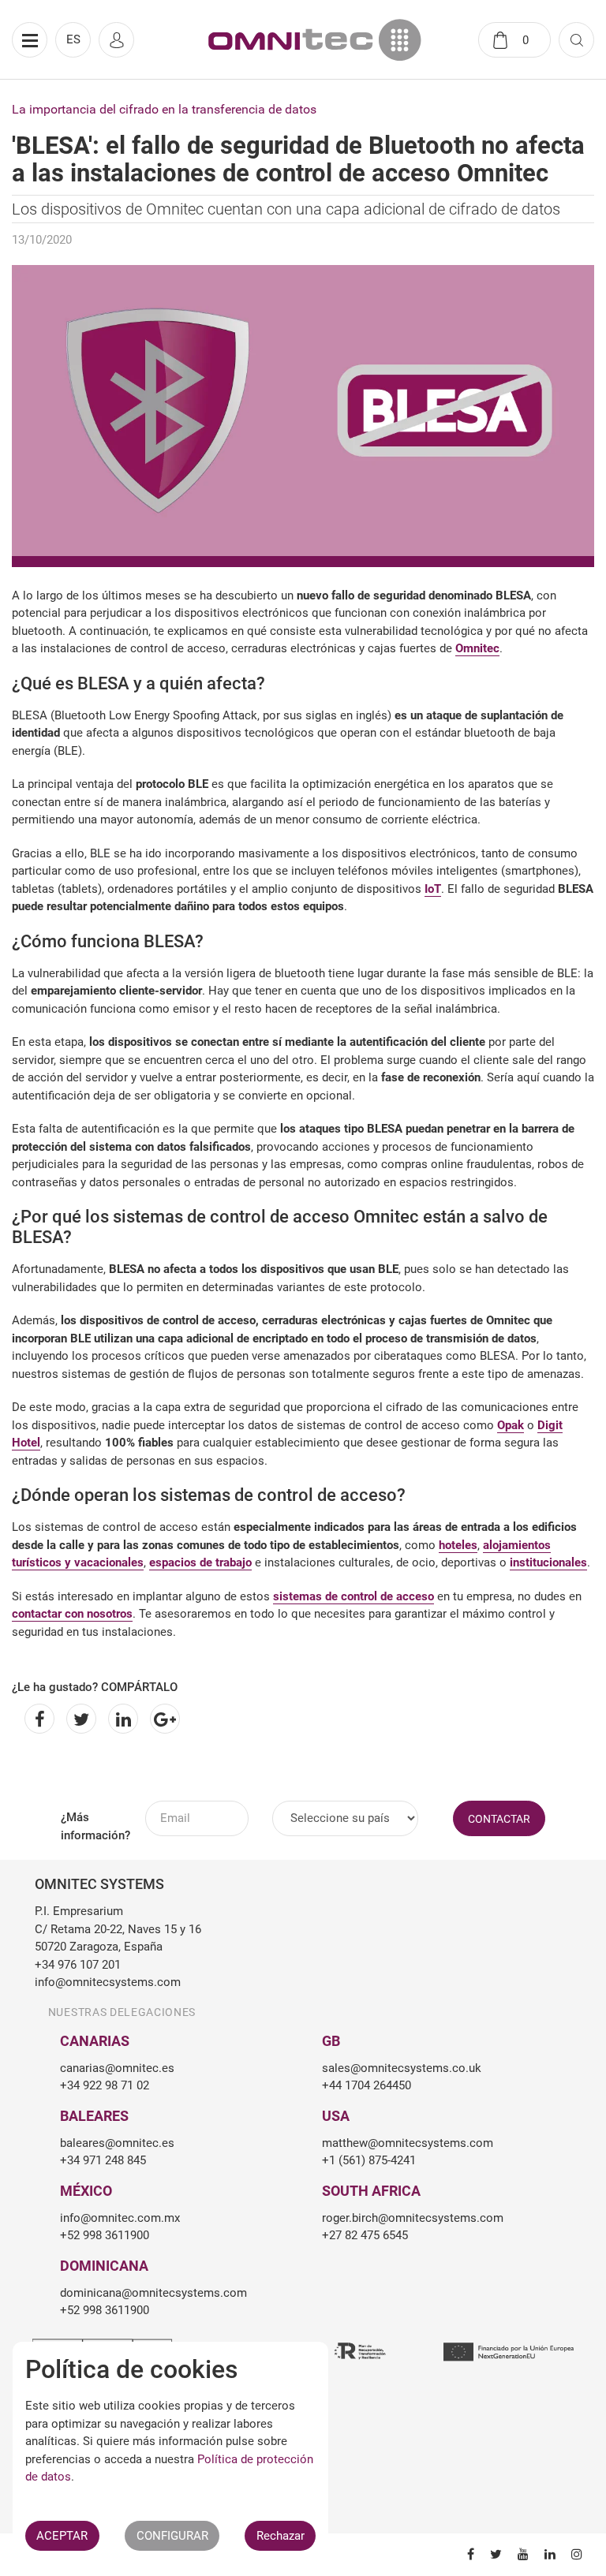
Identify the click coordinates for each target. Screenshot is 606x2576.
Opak (511, 1425)
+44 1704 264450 (367, 2085)
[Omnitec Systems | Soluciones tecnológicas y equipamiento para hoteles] (315, 40)
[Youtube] (515, 2554)
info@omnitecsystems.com (108, 1982)
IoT (433, 889)
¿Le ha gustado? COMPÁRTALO (95, 1687)
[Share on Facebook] (37, 1719)
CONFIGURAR (172, 2536)
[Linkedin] (542, 2554)
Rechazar (281, 2536)
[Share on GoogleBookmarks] (162, 1719)
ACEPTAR (62, 2536)
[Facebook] (463, 2554)
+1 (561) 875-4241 (369, 2160)
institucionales (548, 1562)
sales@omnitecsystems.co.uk (402, 2068)
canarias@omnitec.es (117, 2068)
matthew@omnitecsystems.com (408, 2143)
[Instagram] (569, 2554)
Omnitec (477, 648)
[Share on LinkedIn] (120, 1719)
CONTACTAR (499, 1819)
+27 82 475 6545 (365, 2235)
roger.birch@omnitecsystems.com (413, 2218)
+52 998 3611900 (105, 2235)
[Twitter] (488, 2554)
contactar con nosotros (72, 1614)
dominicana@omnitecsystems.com (153, 2293)
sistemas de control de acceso (353, 1596)
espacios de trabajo (200, 1562)
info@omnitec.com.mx (120, 2218)
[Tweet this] (79, 1719)
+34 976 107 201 (78, 1965)
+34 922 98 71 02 (105, 2085)
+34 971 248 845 (103, 2160)
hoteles (458, 1545)
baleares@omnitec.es (117, 2143)
